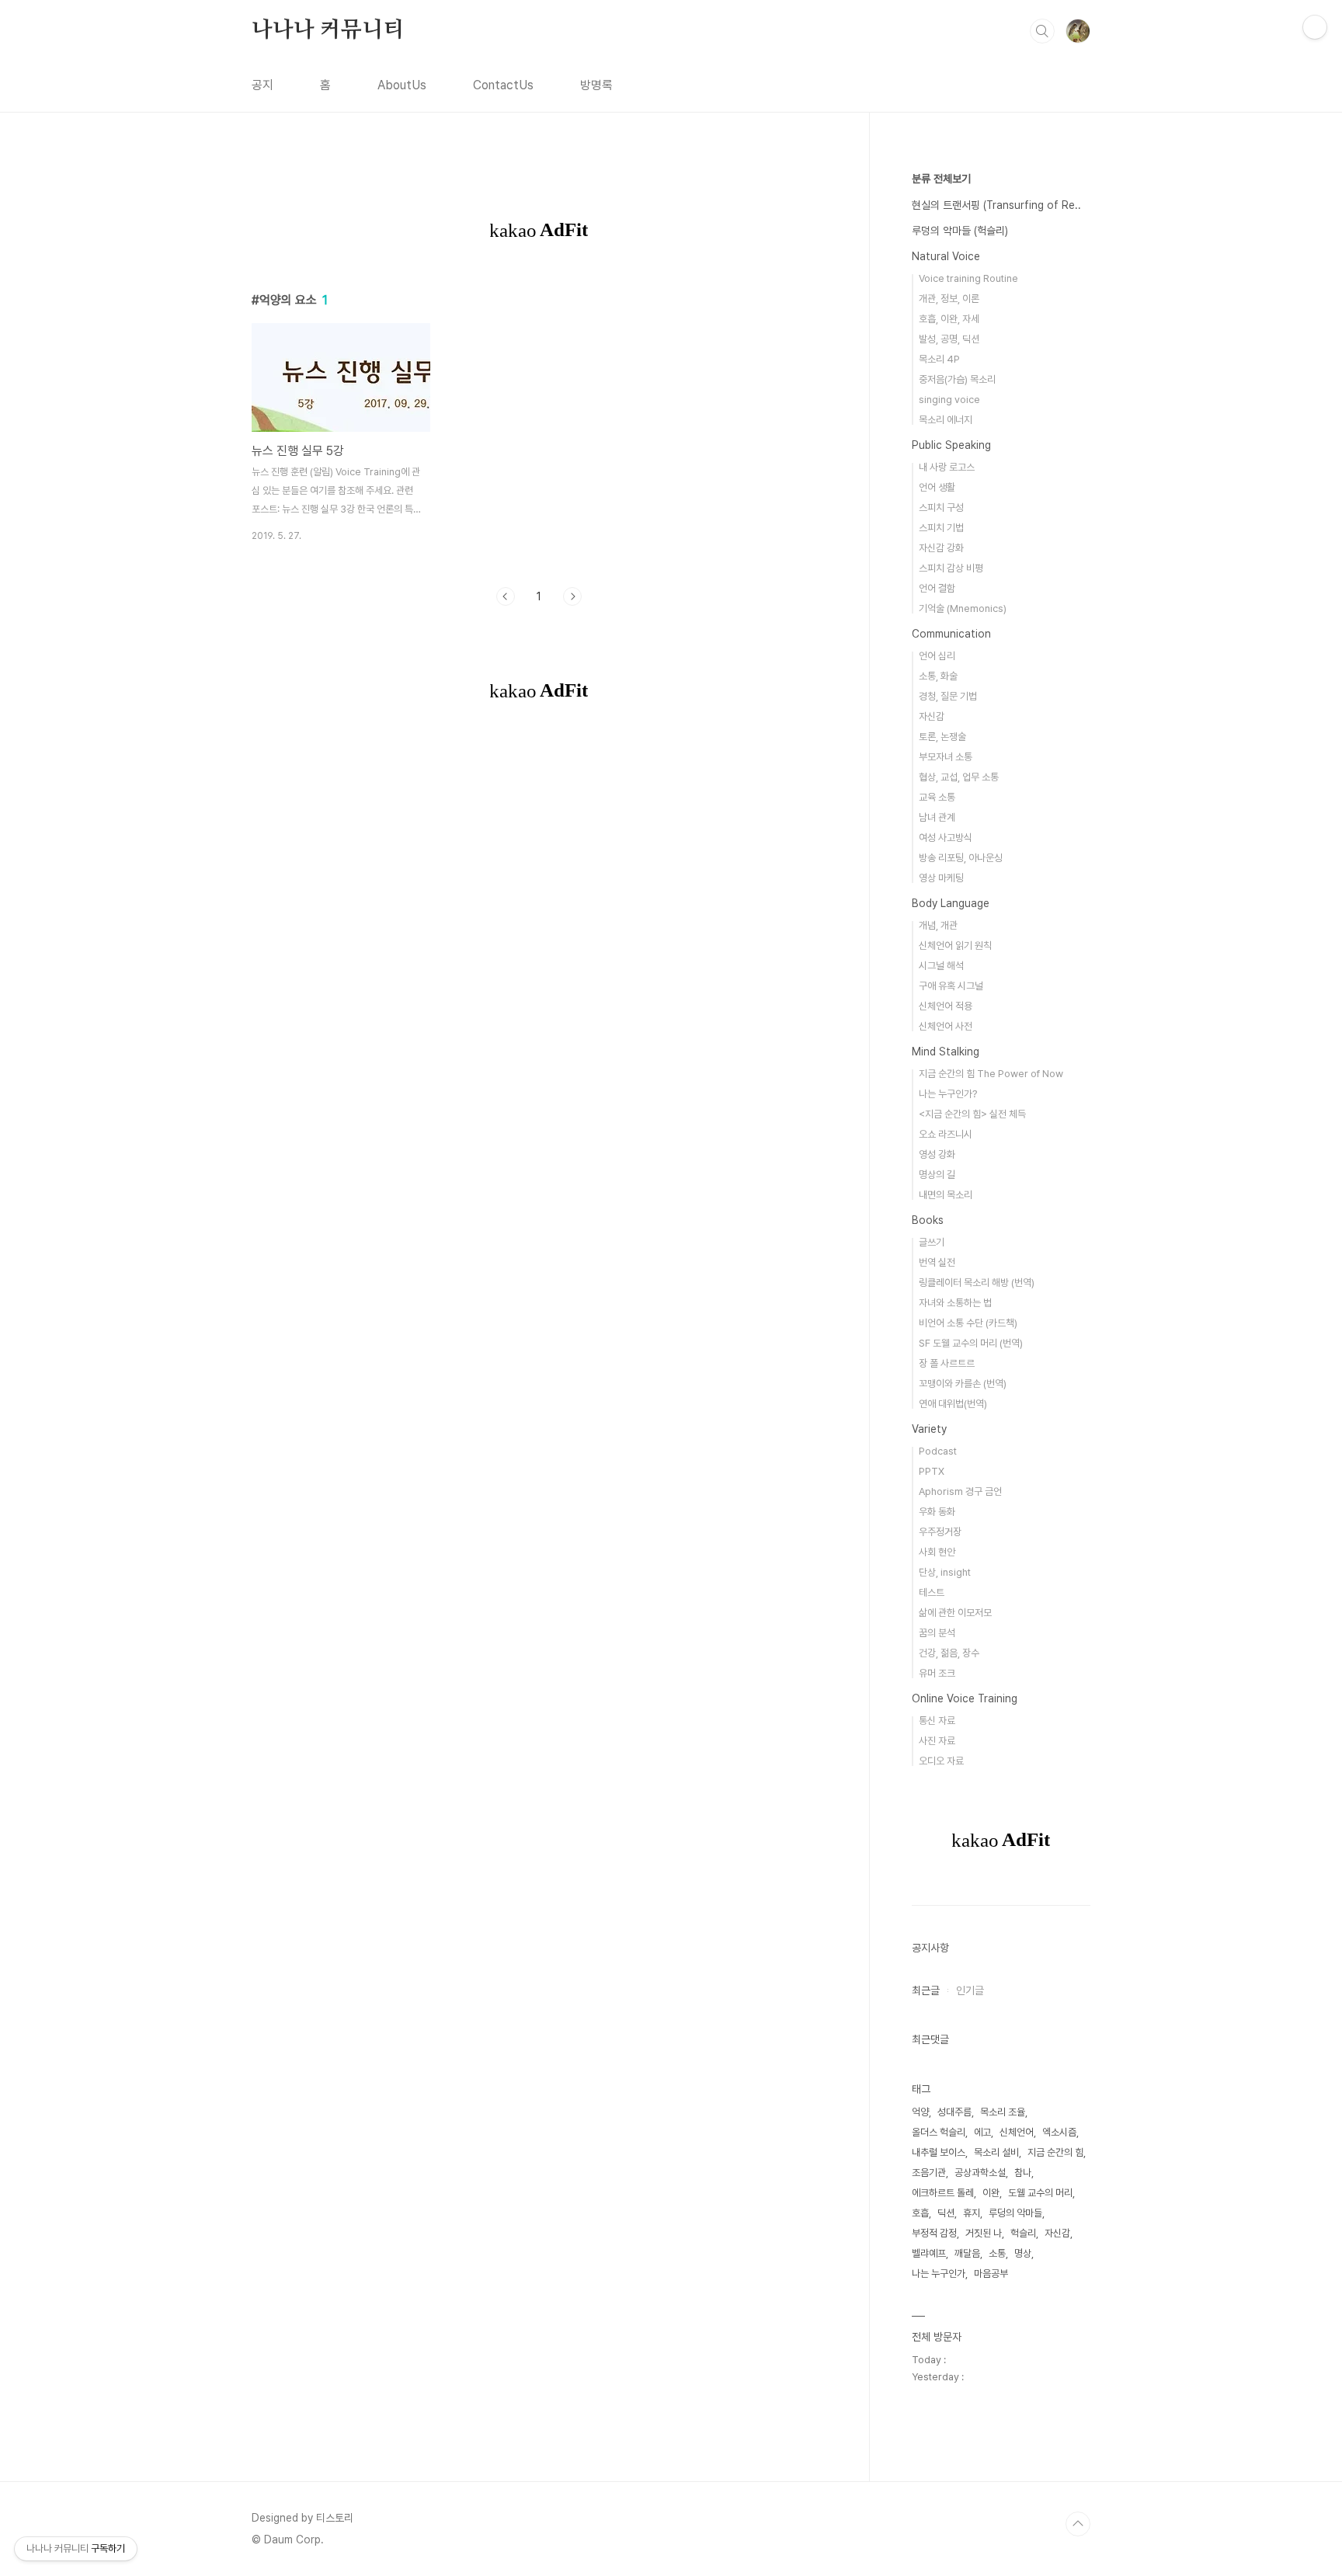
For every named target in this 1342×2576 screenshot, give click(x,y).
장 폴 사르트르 (947, 1363)
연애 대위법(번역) (953, 1404)
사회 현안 (937, 1552)
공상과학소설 (980, 2173)
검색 (1042, 31)
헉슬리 (1023, 2233)
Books (928, 1220)
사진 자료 (937, 1741)
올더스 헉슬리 (939, 2132)
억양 (920, 2112)
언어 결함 (937, 588)
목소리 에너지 (946, 420)
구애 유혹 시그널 (951, 986)
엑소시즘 (1059, 2132)
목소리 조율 (1003, 2112)
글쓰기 (932, 1242)
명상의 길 (937, 1175)
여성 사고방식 (946, 838)
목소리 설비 (996, 2152)
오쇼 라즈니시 (946, 1134)
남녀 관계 (937, 817)
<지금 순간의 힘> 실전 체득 (972, 1114)
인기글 (970, 1990)
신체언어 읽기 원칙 (955, 946)
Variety (929, 1429)
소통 (997, 2253)
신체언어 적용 (946, 1006)
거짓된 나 (984, 2233)
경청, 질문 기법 (948, 696)
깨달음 (967, 2253)
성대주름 (954, 2112)
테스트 (932, 1592)
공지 (262, 85)
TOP (1078, 2524)
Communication (951, 634)
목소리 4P (939, 359)
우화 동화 (937, 1512)
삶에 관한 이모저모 (955, 1613)
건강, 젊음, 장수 (949, 1653)
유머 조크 (937, 1673)
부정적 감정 (934, 2233)
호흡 (920, 2213)
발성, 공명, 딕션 (949, 339)
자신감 (932, 716)
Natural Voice (946, 256)
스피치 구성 (941, 508)
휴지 (972, 2213)
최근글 (926, 1990)
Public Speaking (951, 445)
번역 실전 (937, 1262)
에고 (982, 2132)
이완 (991, 2193)
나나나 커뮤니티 (327, 30)
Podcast (938, 1451)
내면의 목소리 (946, 1195)
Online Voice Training (965, 1698)
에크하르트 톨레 (943, 2193)
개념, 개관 (938, 925)
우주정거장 (940, 1532)
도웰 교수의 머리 (1040, 2193)
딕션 (946, 2213)
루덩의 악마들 (1015, 2213)
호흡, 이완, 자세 (949, 319)
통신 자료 (937, 1721)
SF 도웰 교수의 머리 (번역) (971, 1343)
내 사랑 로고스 (947, 467)
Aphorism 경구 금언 (960, 1491)
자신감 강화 (941, 548)
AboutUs (402, 85)
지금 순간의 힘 (1055, 2152)
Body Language (951, 903)
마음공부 (991, 2274)
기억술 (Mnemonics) (963, 608)
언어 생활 (937, 487)
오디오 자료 (941, 1761)
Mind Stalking (946, 1052)
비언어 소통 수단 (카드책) (968, 1323)
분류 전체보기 (941, 179)
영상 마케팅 (941, 878)
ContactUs (503, 85)
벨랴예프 (929, 2253)
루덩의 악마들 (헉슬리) (960, 231)
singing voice (949, 400)
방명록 (596, 85)
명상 (1023, 2253)
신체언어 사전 (946, 1026)
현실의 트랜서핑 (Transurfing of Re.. (996, 205)
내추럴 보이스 (939, 2152)
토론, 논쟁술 (942, 737)
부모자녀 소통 (946, 757)
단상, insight (945, 1572)
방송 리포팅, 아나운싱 (961, 858)
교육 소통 (937, 797)
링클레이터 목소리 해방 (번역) (977, 1283)
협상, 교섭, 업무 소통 (959, 777)
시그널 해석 (941, 966)
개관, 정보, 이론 (949, 299)
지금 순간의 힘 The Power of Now (991, 1074)
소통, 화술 (938, 676)
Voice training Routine (968, 278)
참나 (1023, 2173)
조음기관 (929, 2173)
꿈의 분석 (937, 1633)
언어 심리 (937, 656)
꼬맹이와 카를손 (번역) (963, 1384)
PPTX (932, 1471)
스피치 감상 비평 (951, 568)
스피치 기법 (941, 528)
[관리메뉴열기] (1315, 27)
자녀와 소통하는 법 (955, 1303)
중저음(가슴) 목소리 (957, 379)
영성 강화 (937, 1154)
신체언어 (1017, 2132)
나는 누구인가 (939, 2274)
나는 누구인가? (948, 1094)
